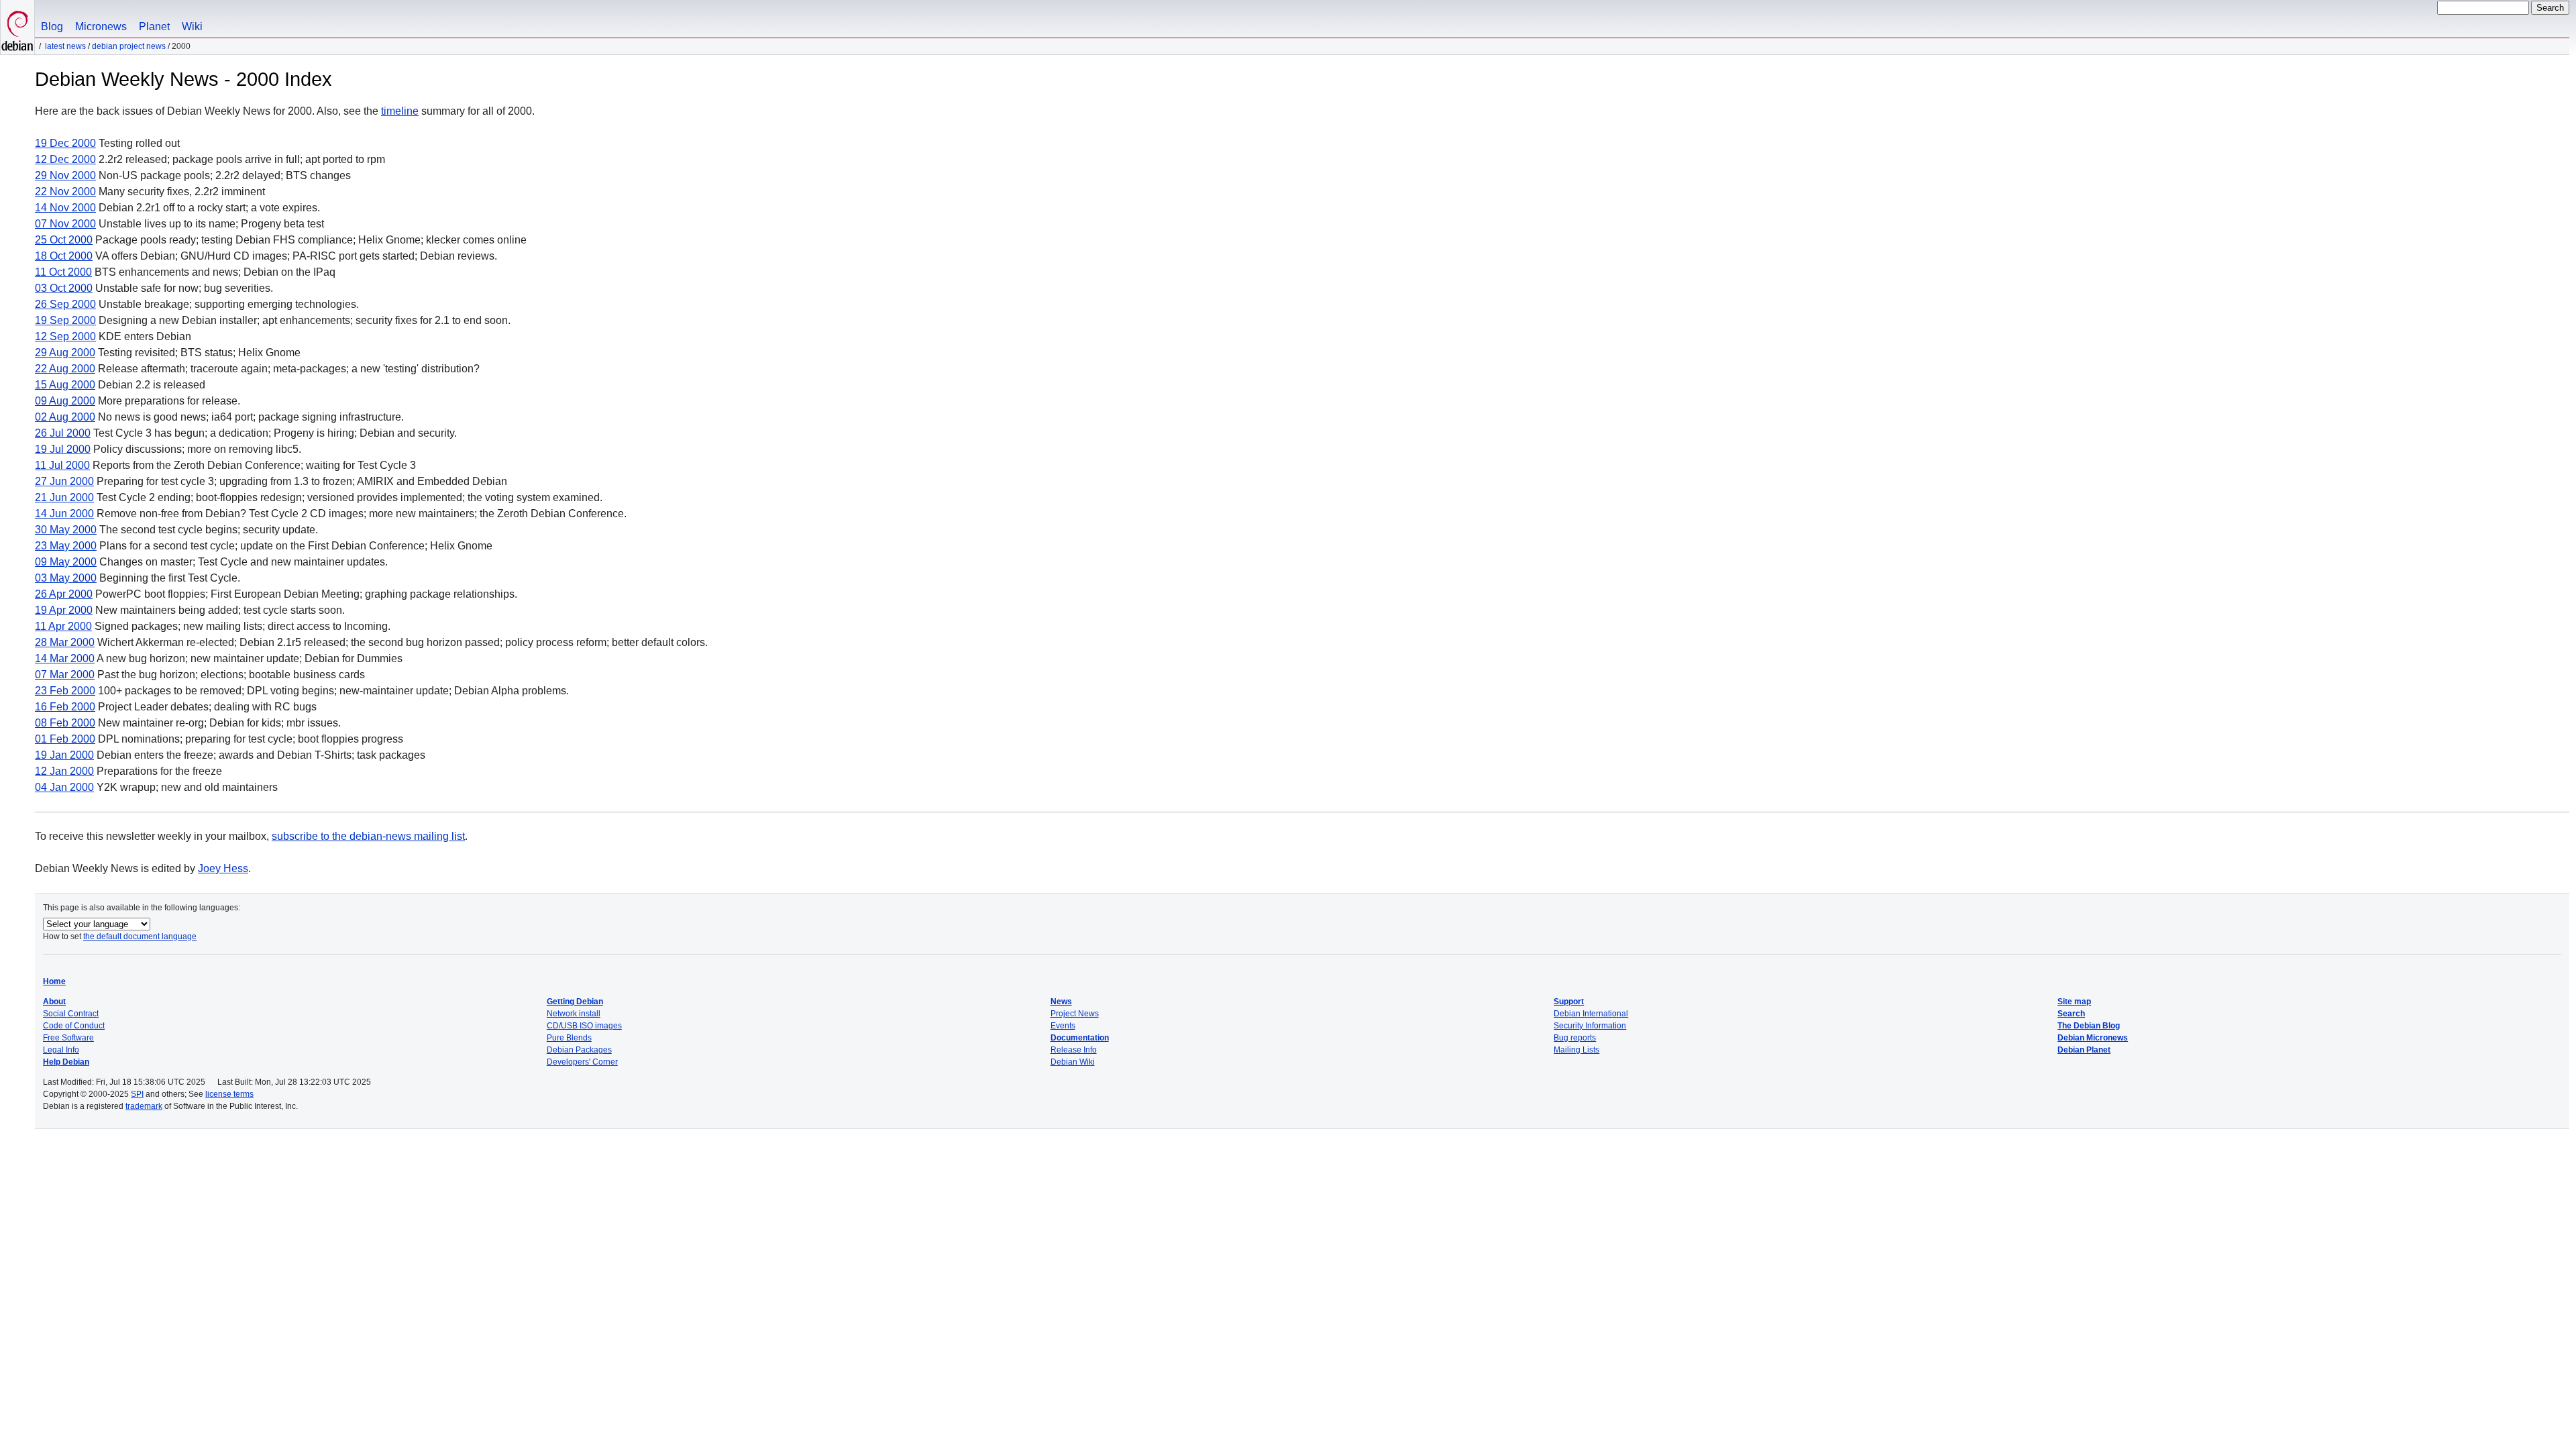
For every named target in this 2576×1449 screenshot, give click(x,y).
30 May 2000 (66, 530)
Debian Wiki (1073, 1062)
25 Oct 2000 (64, 240)
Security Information (1590, 1026)
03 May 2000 (66, 578)
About (54, 1002)
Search (2071, 1014)
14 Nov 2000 (65, 208)
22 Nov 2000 (65, 192)
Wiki (192, 26)
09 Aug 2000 (65, 401)
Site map (2074, 1002)
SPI (137, 1094)
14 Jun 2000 (64, 514)
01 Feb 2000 (65, 739)
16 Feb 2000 (65, 707)
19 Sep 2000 (65, 320)
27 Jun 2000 (64, 481)
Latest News (65, 46)
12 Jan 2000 (64, 771)
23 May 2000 (66, 546)
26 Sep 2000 (65, 304)
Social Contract (71, 1014)
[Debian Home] (17, 27)
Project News (1075, 1014)
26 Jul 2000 (63, 433)
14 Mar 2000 (65, 658)
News (1061, 1002)
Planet (154, 26)
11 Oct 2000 (63, 272)
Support (1569, 1002)
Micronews (101, 26)
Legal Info (61, 1050)
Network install (574, 1014)
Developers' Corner (582, 1062)
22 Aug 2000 (65, 369)
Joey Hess (223, 868)
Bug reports (1575, 1038)
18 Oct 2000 (64, 256)
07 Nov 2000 (65, 224)
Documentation (1080, 1038)
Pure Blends (569, 1038)
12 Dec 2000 (65, 159)
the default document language (140, 936)
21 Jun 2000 (64, 497)
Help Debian (66, 1062)
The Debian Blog (2089, 1026)
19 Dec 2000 (65, 143)
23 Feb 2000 (65, 691)
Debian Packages (579, 1050)
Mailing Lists (1576, 1050)
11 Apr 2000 (63, 626)
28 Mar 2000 (65, 642)
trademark (144, 1106)
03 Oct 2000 (64, 288)
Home (54, 981)
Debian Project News (129, 46)
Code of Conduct (74, 1026)
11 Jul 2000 (62, 465)
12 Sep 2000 (65, 336)
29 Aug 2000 (65, 353)
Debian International (1591, 1014)
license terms (229, 1094)
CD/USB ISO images (584, 1026)
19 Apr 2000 (64, 610)
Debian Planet (2084, 1050)
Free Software (68, 1038)
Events (1063, 1026)
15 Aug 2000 (65, 385)
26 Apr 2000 (64, 594)
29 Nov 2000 (65, 175)
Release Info (1074, 1050)
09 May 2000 (66, 562)
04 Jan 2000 (64, 787)
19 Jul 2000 (63, 449)
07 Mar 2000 (65, 675)
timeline (400, 111)
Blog (52, 26)
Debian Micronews (2093, 1038)
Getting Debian (575, 1002)
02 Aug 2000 (65, 417)
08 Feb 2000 (65, 723)
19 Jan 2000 (64, 755)
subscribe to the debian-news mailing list (368, 836)
